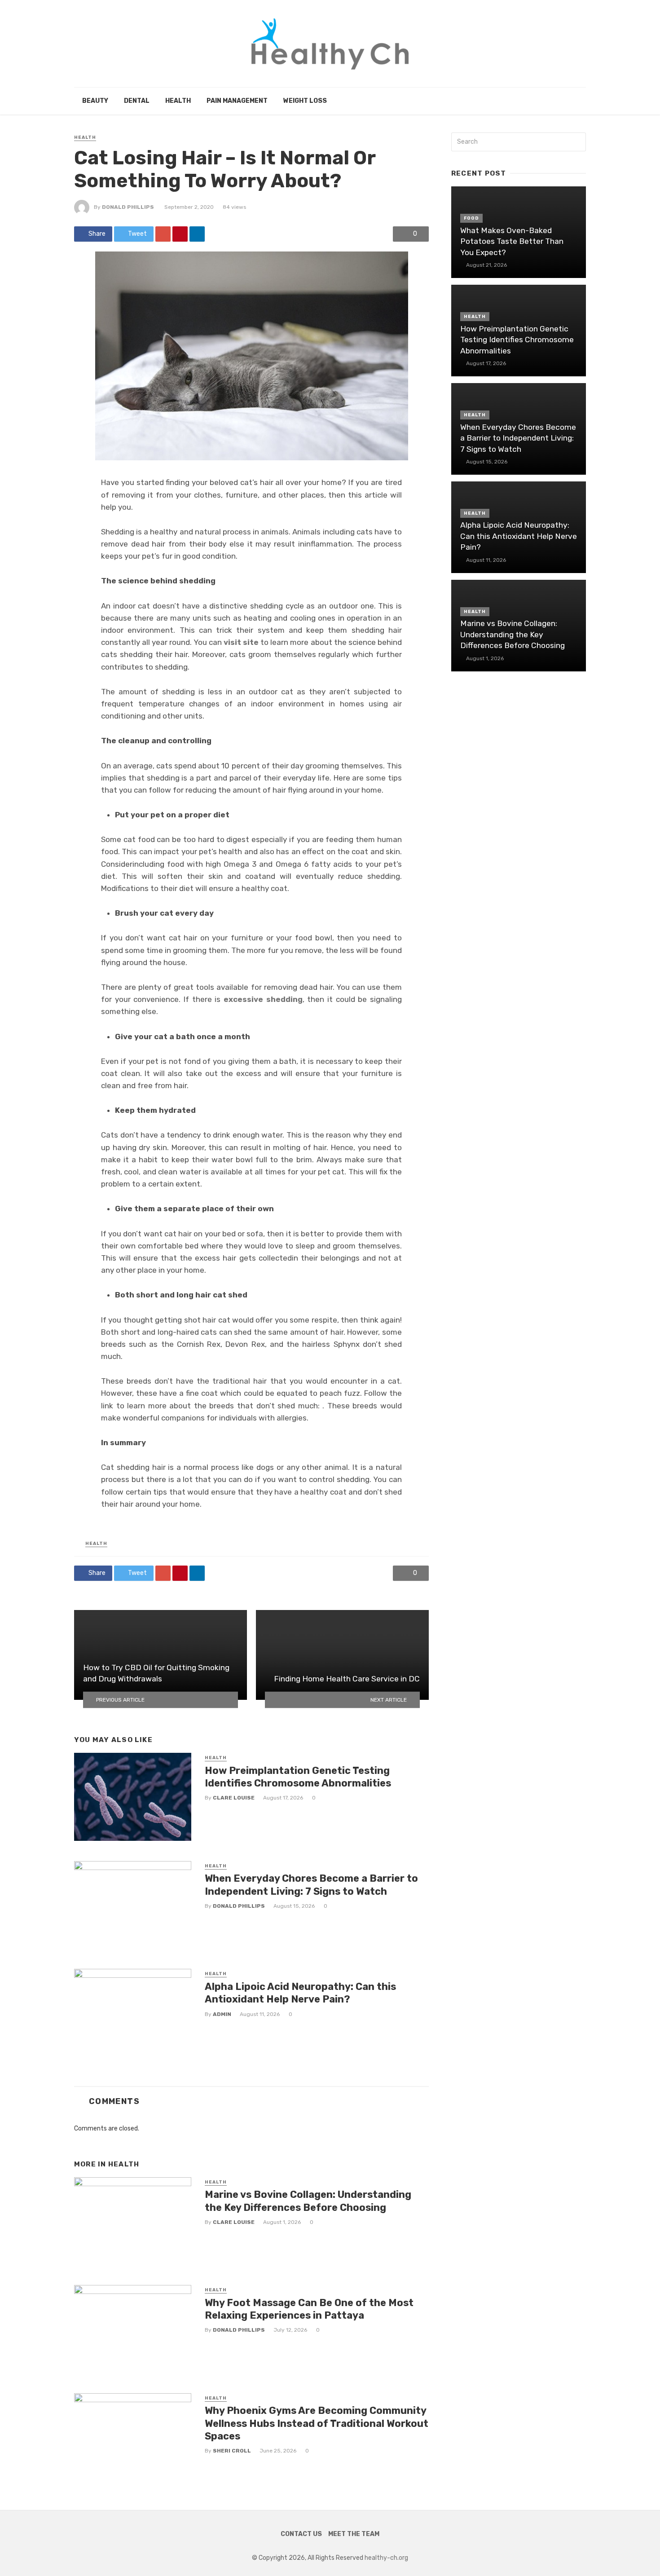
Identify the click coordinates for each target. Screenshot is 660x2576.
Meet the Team (354, 2534)
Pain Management (237, 101)
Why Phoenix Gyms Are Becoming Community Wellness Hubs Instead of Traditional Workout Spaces (317, 2423)
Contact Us (301, 2534)
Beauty (95, 101)
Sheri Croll (232, 2451)
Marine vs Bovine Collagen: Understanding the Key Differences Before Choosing (308, 2201)
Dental (137, 101)
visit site (241, 642)
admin (222, 2014)
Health (178, 101)
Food (471, 218)
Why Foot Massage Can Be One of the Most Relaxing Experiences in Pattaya (309, 2309)
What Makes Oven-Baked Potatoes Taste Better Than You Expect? (512, 241)
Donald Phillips (128, 207)
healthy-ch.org (386, 2558)
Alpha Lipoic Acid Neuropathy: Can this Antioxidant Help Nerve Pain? (300, 1993)
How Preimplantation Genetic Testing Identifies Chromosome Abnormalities (298, 1777)
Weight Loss (305, 101)
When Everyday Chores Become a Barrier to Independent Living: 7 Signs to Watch (311, 1885)
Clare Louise (234, 1798)
